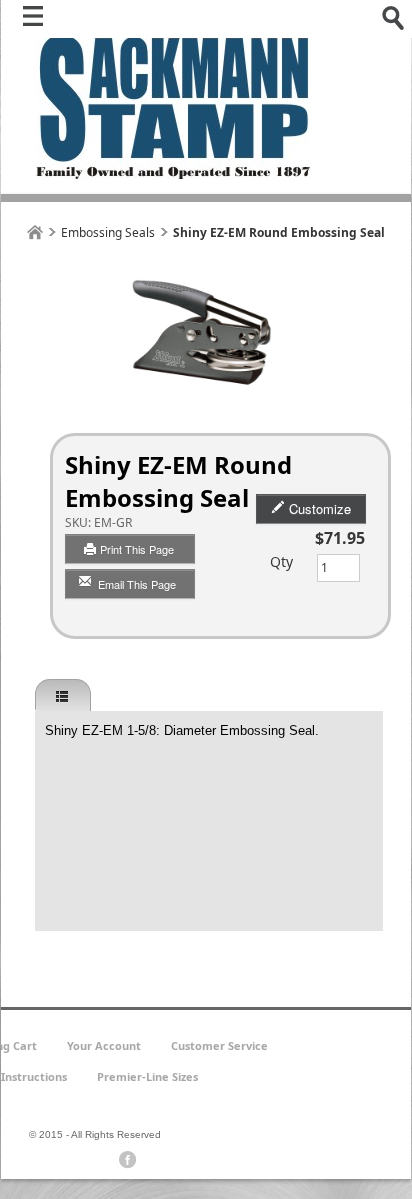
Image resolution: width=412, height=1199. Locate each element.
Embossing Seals (108, 232)
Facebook (127, 1160)
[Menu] (38, 21)
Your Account (104, 1045)
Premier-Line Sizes (147, 1076)
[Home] (35, 232)
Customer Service (219, 1045)
